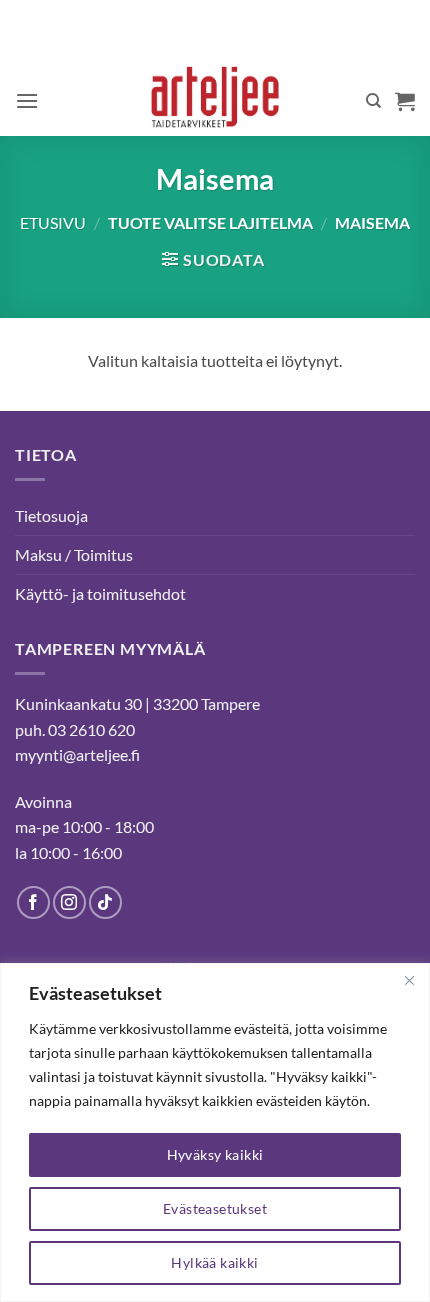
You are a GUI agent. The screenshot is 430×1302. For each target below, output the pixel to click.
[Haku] (373, 101)
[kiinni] (409, 980)
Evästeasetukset (215, 1208)
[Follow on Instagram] (69, 902)
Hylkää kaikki (214, 1262)
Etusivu (53, 222)
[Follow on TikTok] (105, 902)
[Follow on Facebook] (33, 902)
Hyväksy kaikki (215, 1154)
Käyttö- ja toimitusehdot (100, 593)
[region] (215, 1132)
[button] (27, 100)
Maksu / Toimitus (74, 554)
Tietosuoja (51, 515)
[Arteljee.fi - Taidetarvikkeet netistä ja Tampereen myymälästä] (215, 101)
